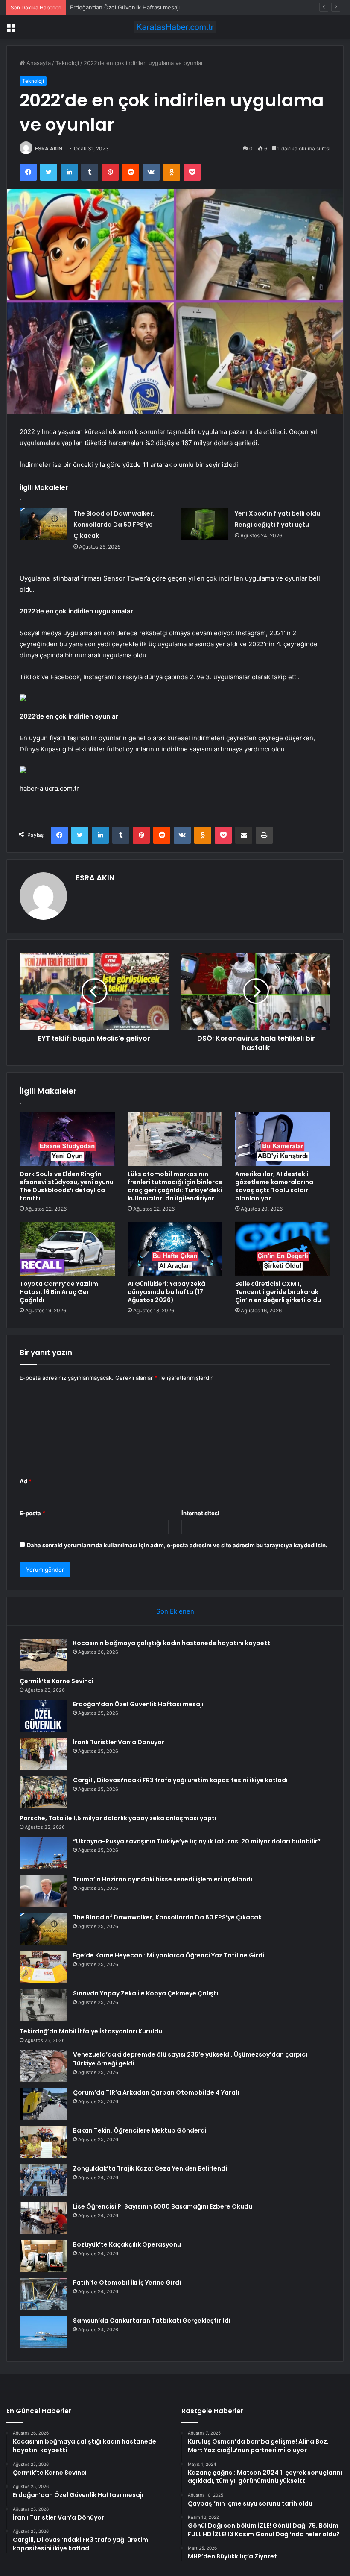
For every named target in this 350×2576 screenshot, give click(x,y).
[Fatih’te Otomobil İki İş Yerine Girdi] (43, 2294)
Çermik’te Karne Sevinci (57, 1681)
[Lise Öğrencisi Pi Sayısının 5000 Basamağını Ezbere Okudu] (43, 2218)
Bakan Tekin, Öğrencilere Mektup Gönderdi (140, 2130)
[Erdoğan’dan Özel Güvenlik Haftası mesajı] (43, 1716)
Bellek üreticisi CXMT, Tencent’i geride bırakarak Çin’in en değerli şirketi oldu (278, 1292)
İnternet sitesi (200, 1513)
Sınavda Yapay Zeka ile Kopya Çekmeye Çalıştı (146, 1993)
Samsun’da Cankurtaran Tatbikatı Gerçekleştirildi (152, 2321)
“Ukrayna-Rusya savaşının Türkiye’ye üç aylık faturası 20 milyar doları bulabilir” (197, 1841)
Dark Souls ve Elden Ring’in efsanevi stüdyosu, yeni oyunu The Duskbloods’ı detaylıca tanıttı (67, 1186)
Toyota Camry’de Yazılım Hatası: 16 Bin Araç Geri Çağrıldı (59, 1292)
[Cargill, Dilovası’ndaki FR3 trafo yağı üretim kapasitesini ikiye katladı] (43, 1792)
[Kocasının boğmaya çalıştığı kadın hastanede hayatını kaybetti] (43, 1655)
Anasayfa (38, 63)
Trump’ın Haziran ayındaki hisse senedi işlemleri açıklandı (163, 1879)
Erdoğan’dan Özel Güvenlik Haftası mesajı (125, 7)
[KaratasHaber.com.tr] (175, 27)
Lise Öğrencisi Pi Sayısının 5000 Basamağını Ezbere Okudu (163, 2206)
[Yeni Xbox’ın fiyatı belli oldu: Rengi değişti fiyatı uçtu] (205, 524)
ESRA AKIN (49, 148)
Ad (26, 1481)
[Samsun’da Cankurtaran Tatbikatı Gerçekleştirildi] (43, 2332)
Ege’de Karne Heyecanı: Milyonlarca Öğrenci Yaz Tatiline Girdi (169, 1955)
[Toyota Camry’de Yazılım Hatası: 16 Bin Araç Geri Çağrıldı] (67, 1249)
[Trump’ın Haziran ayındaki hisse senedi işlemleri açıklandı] (43, 1891)
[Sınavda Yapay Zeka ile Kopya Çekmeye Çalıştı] (43, 2005)
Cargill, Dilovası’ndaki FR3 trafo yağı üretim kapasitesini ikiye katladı (180, 1780)
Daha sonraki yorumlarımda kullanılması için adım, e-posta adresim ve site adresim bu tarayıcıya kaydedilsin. (177, 1545)
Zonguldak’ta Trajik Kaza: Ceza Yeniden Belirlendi (150, 2168)
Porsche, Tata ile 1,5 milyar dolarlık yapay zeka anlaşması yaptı (118, 1818)
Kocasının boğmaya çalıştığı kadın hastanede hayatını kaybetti (172, 1643)
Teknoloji (67, 63)
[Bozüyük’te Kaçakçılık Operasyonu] (43, 2256)
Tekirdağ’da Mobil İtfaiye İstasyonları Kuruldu (91, 2031)
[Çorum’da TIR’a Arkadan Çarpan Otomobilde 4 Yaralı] (43, 2104)
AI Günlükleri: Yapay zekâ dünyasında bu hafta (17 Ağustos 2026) (166, 1292)
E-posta (32, 1513)
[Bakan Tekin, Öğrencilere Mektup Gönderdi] (43, 2142)
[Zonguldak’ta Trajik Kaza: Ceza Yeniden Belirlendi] (43, 2180)
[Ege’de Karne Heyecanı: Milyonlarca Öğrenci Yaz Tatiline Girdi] (43, 1967)
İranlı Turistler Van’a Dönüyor (119, 1742)
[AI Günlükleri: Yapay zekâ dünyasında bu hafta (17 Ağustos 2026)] (175, 1249)
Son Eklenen (175, 1611)
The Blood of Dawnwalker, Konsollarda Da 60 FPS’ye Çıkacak (114, 525)
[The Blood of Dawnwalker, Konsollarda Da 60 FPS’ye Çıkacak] (44, 524)
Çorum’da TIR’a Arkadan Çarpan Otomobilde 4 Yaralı (156, 2092)
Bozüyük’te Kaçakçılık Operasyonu (127, 2244)
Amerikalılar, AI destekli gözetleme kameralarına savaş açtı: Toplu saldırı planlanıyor (274, 1186)
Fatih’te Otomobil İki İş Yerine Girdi (127, 2283)
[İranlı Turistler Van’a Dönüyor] (43, 1754)
